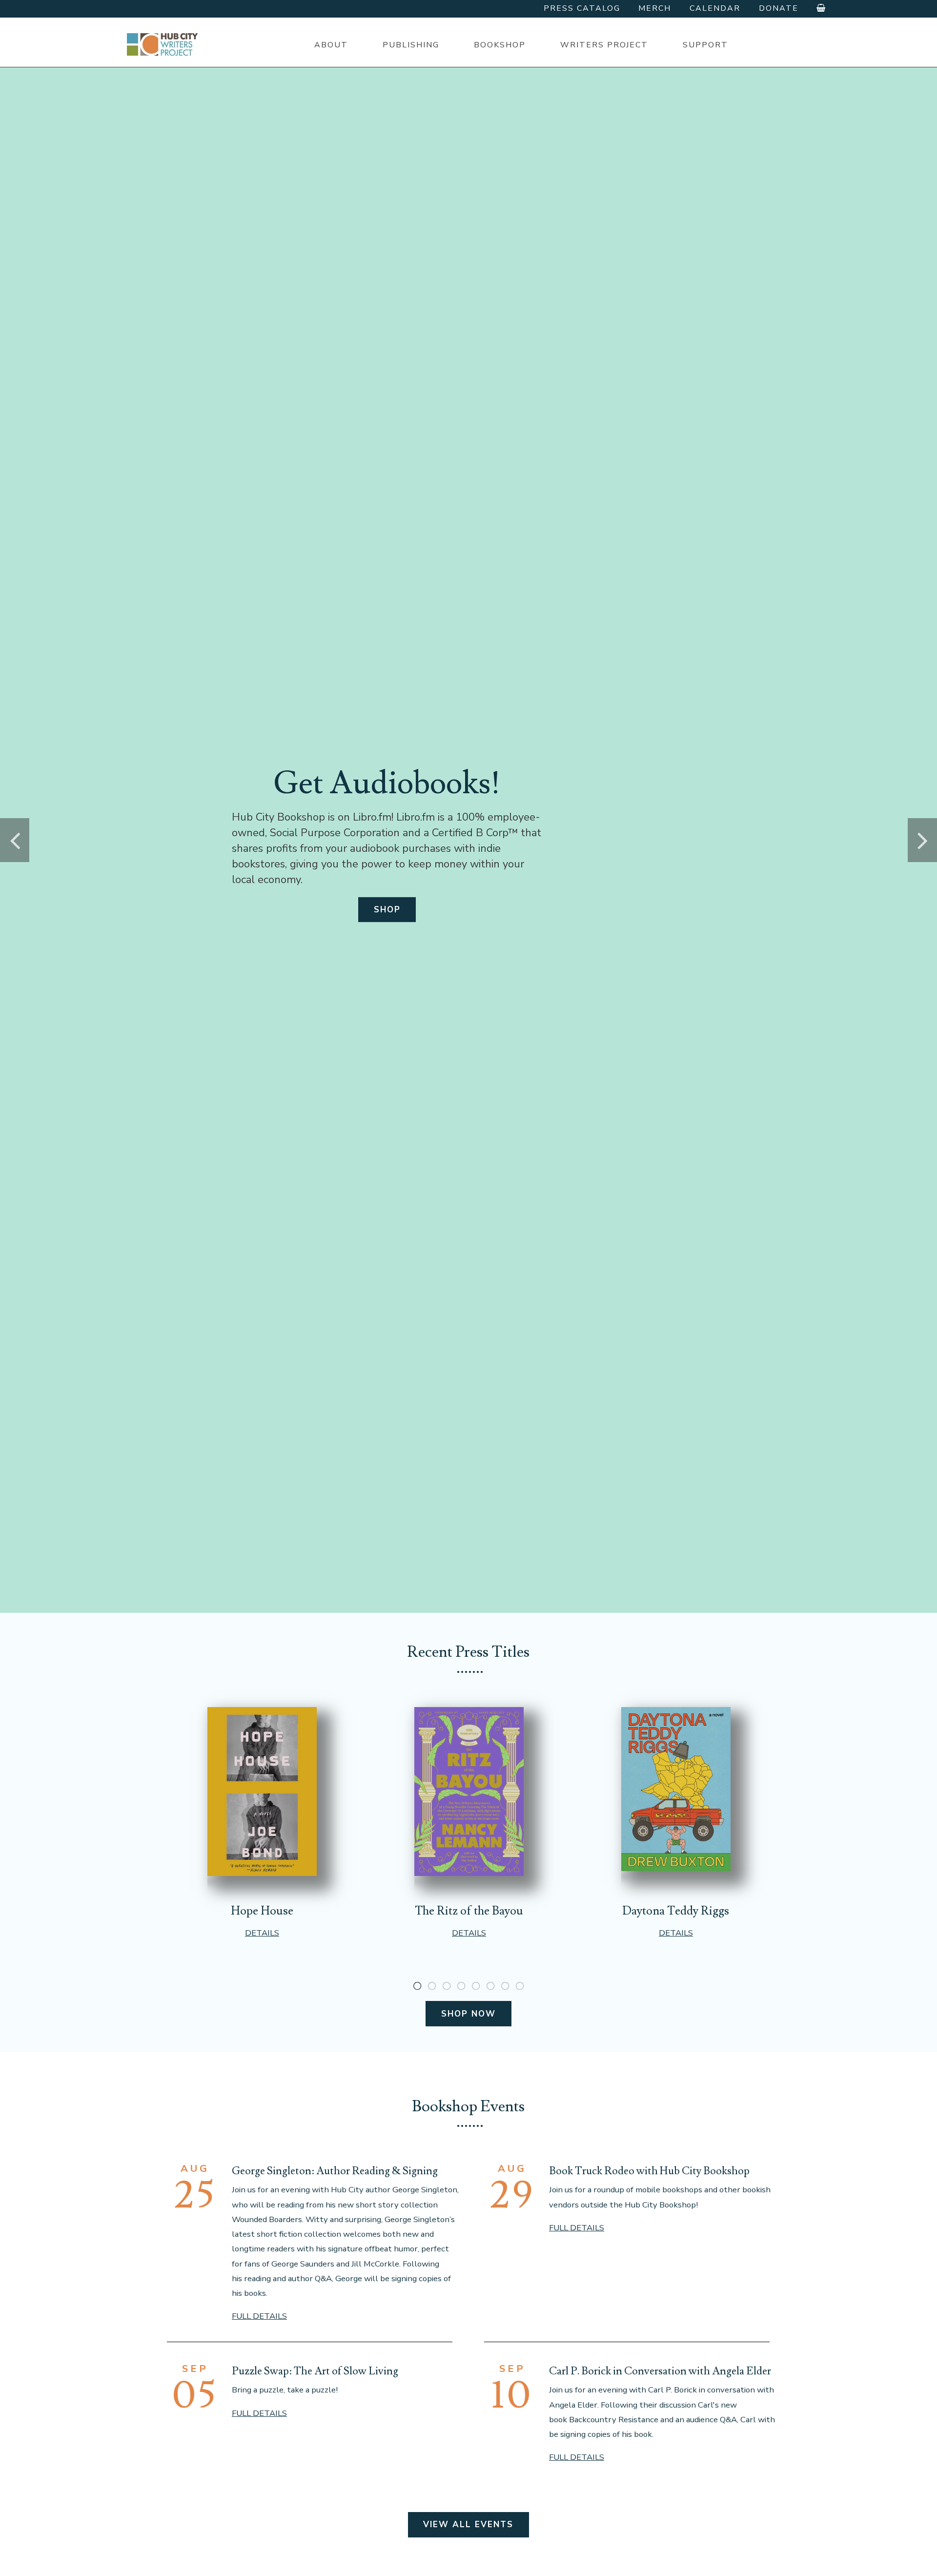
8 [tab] (520, 1986)
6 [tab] (490, 1986)
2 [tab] (432, 1986)
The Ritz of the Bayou (469, 1911)
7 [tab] (505, 1986)
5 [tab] (476, 1986)
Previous (15, 840)
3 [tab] (447, 1986)
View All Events (468, 2524)
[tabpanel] (262, 1823)
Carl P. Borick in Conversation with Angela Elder (660, 2371)
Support (705, 45)
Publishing (411, 45)
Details (262, 1933)
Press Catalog (582, 8)
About (331, 45)
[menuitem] (331, 45)
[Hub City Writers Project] (163, 44)
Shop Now (468, 2014)
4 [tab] (461, 1986)
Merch (655, 8)
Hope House (262, 1911)
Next (922, 840)
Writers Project (604, 45)
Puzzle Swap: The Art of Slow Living (315, 2371)
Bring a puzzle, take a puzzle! (285, 2390)
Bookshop (500, 45)
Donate (779, 8)
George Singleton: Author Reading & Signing (335, 2171)
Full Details (259, 2316)
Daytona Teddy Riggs (676, 1911)
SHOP (387, 910)
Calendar (715, 8)
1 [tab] (417, 1986)
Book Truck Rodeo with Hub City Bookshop (649, 2171)
